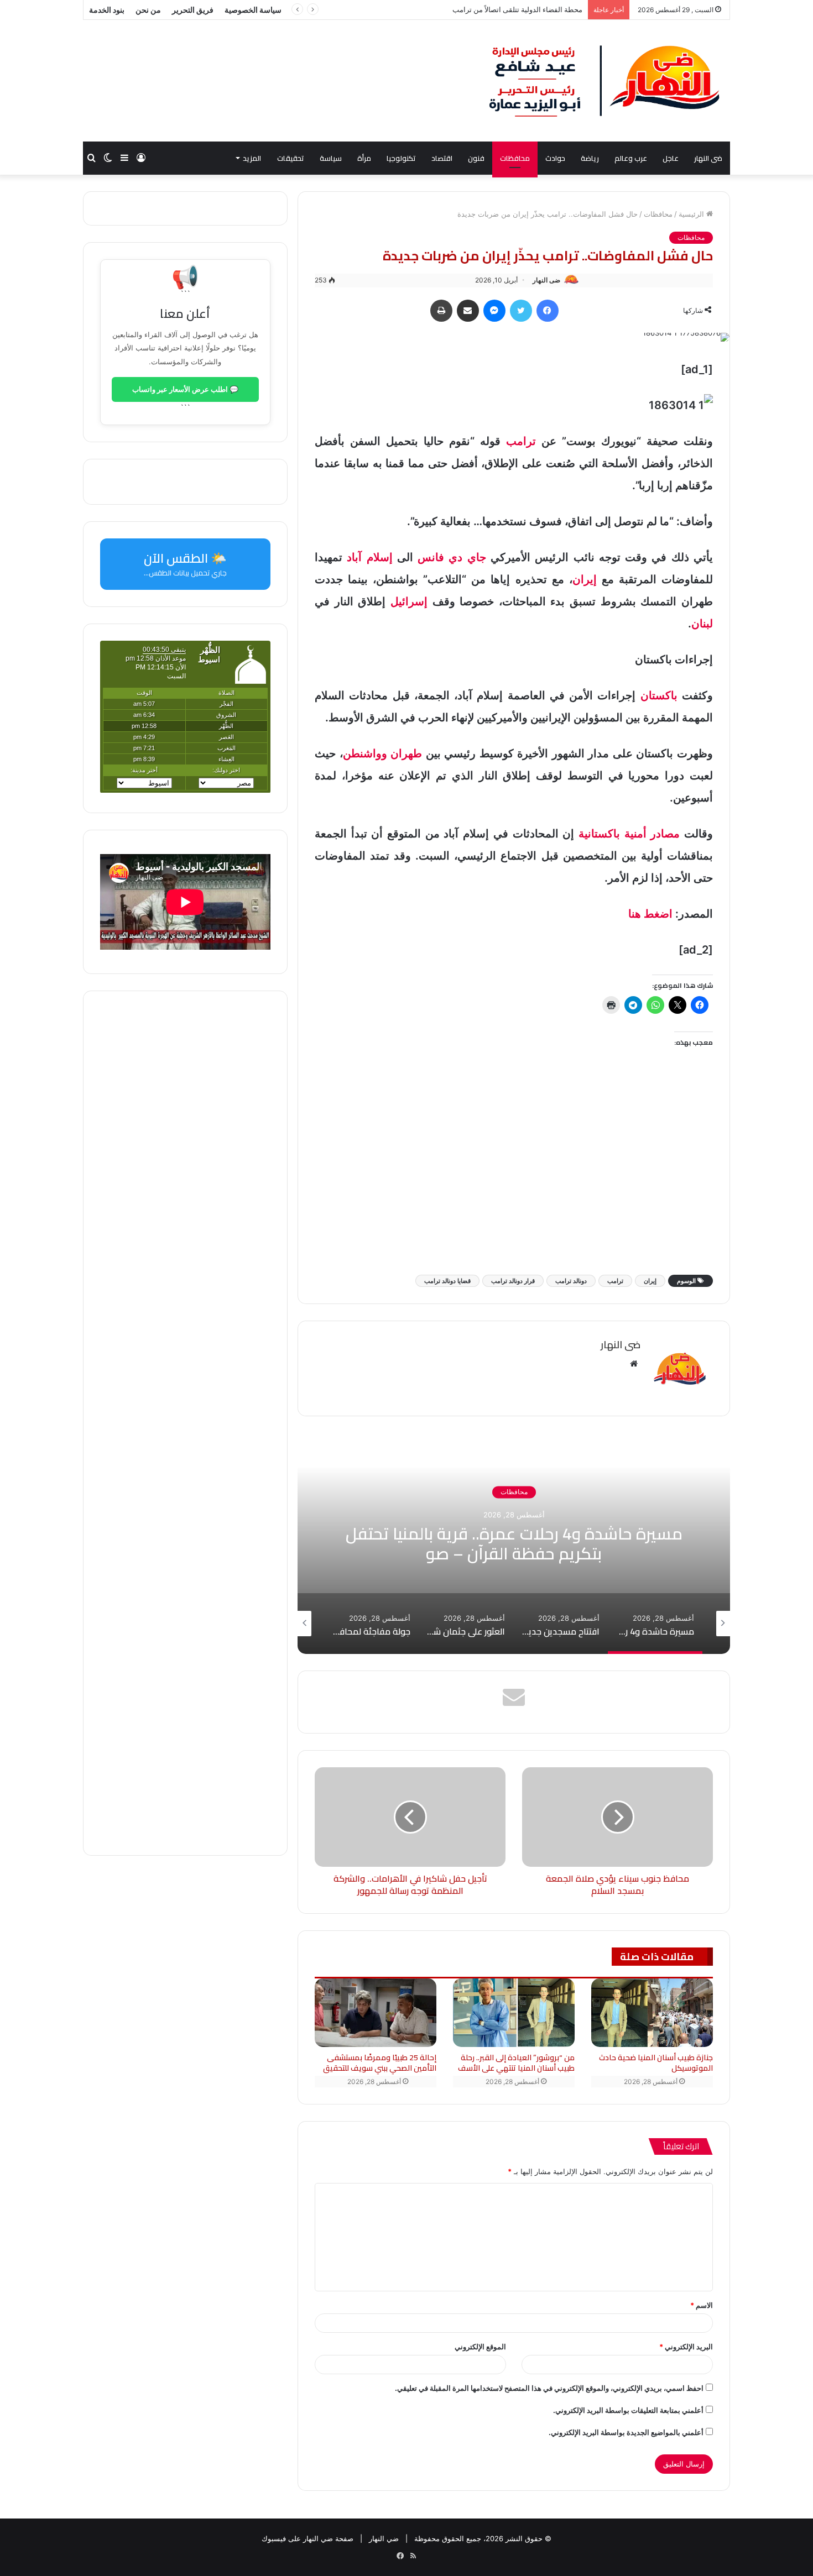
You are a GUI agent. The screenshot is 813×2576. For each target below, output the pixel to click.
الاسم (702, 2305)
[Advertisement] (514, 1178)
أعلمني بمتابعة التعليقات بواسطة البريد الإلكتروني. (628, 2410)
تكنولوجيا (401, 158)
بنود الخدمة (107, 10)
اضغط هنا (650, 914)
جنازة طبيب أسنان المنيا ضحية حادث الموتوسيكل (656, 2063)
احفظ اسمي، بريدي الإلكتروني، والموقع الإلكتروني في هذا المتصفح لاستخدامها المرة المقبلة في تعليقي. (549, 2388)
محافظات (515, 158)
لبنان (702, 624)
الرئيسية (692, 214)
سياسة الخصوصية (253, 10)
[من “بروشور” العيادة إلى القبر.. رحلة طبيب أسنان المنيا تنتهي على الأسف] (514, 2013)
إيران (585, 579)
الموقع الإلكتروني (480, 2347)
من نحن (148, 10)
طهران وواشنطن (383, 753)
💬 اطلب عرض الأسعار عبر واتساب (185, 389)
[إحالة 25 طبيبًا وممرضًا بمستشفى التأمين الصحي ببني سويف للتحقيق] (376, 2013)
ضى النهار (708, 158)
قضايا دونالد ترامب (447, 1281)
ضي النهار (384, 2538)
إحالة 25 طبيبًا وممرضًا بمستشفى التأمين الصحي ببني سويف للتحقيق (380, 2063)
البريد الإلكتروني (686, 2347)
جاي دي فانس (452, 557)
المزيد (252, 158)
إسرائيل (409, 601)
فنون (476, 158)
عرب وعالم (631, 158)
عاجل (671, 158)
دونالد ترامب (571, 1281)
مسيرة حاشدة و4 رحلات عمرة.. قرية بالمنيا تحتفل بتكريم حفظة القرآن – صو (514, 1544)
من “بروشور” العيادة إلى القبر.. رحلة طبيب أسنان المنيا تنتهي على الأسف (516, 2063)
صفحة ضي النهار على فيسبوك (308, 2538)
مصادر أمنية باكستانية (629, 834)
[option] (514, 1543)
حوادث (555, 158)
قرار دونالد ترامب (513, 1281)
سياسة (331, 158)
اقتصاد (442, 158)
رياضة (590, 158)
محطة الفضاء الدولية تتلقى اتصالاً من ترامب (517, 9)
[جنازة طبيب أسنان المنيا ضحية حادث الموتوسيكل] (652, 2013)
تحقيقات (291, 158)
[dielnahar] (605, 81)
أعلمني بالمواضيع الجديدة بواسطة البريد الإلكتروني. (626, 2432)
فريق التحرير (193, 10)
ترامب (521, 441)
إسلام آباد (369, 557)
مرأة (364, 158)
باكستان (659, 695)
